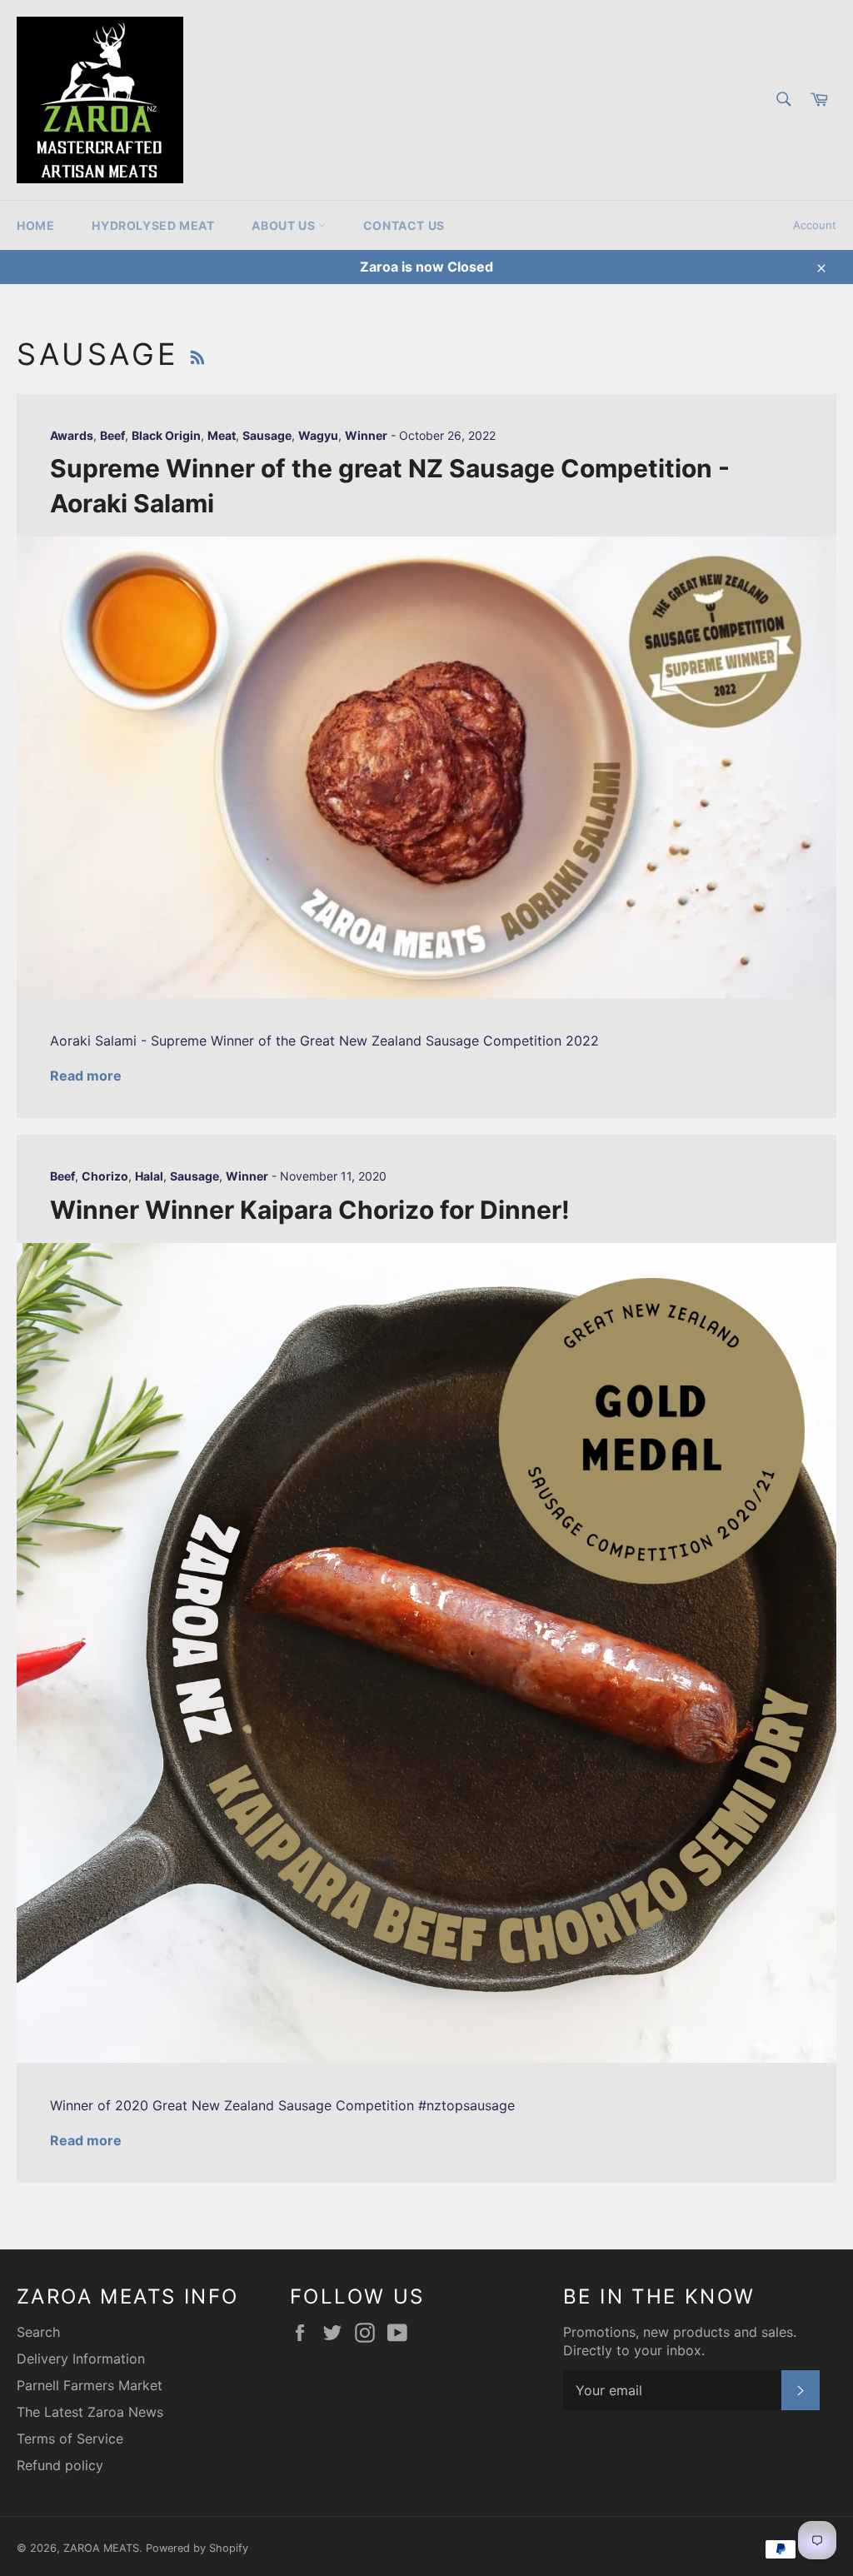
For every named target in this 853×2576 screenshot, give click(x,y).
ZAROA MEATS (101, 2548)
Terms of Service (70, 2439)
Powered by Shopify (197, 2548)
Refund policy (60, 2465)
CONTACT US (404, 225)
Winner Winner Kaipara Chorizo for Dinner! (310, 1210)
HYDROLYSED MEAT (153, 225)
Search (38, 2332)
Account (815, 225)
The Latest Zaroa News (90, 2412)
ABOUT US (284, 225)
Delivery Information (81, 2359)
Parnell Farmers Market (90, 2385)
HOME (35, 225)
